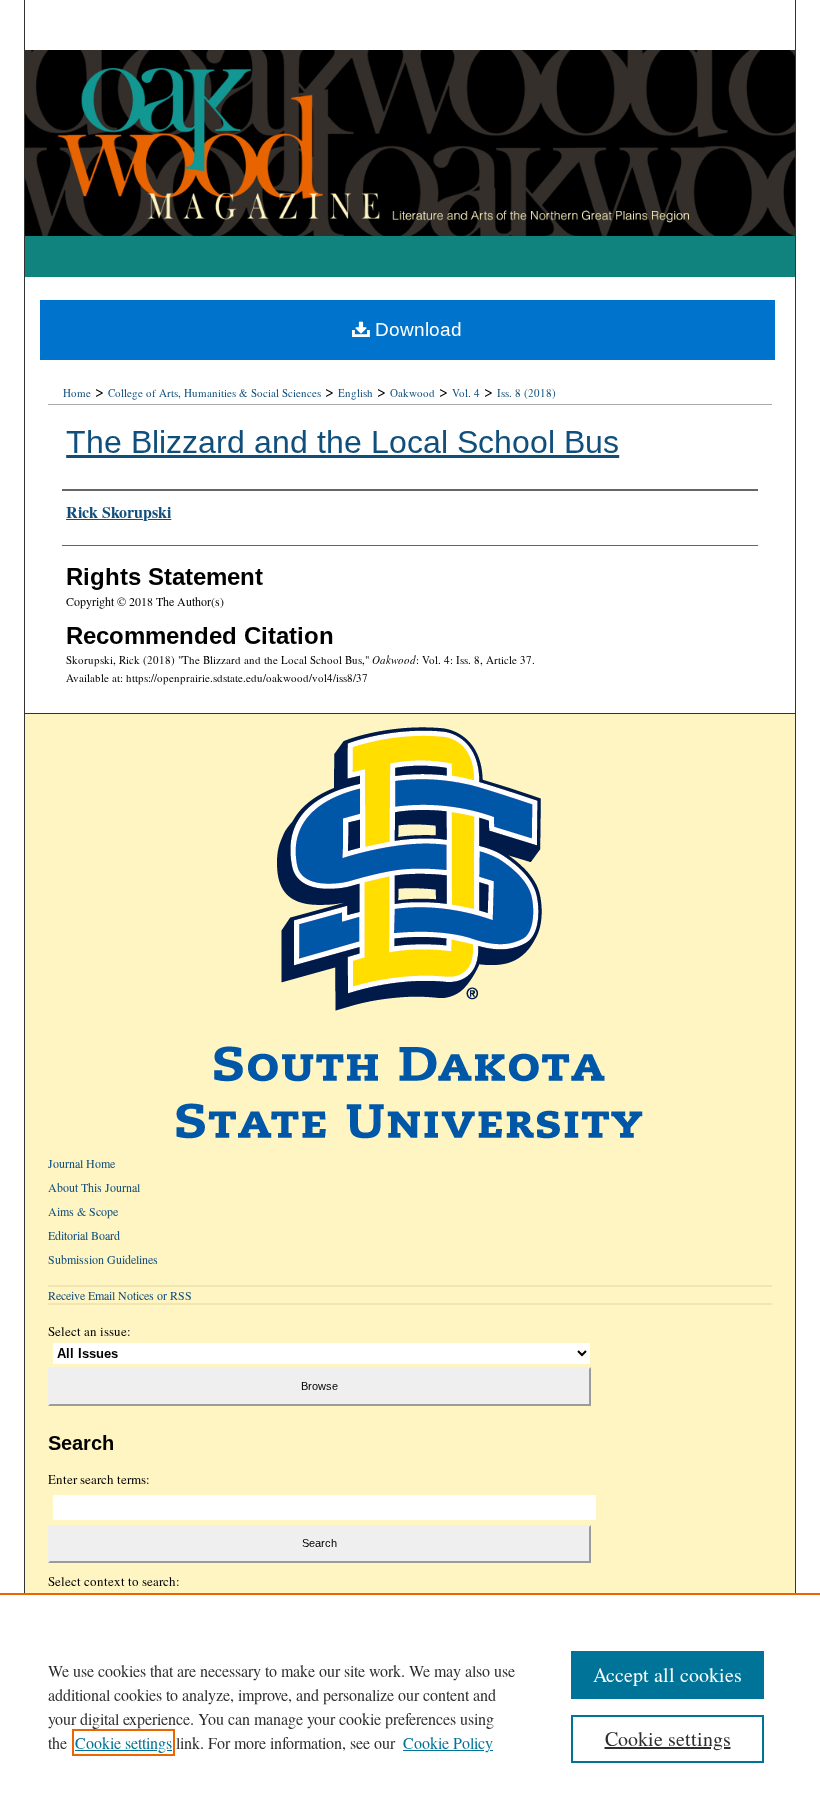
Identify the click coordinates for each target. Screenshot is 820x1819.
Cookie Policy (448, 1742)
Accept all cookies (667, 1674)
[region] (410, 1706)
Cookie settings (123, 1742)
